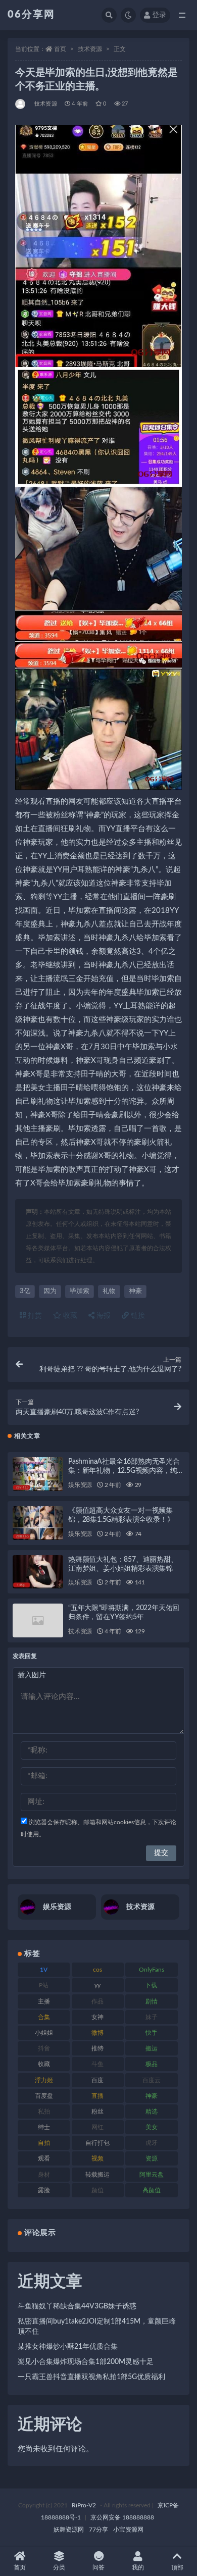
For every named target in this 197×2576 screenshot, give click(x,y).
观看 (44, 2158)
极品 (152, 2064)
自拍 (44, 2143)
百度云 (152, 2080)
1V (44, 1970)
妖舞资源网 (69, 2530)
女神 (97, 2017)
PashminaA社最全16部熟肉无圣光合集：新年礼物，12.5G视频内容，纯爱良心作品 (126, 1471)
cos (97, 1970)
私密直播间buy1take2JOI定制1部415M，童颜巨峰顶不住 (97, 2327)
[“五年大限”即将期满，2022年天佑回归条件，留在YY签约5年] (38, 1620)
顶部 (177, 2567)
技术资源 (90, 49)
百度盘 (44, 2096)
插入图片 (32, 1675)
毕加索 (80, 1291)
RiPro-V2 (84, 2505)
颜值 (97, 2190)
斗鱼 (97, 2064)
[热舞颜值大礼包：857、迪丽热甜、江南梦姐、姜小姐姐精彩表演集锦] (38, 1572)
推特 (97, 2048)
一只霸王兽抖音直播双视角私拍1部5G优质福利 (91, 2377)
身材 (44, 2175)
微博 (97, 2033)
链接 (137, 1316)
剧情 (152, 2001)
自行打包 (97, 2143)
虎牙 (152, 2143)
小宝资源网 (128, 2530)
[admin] (21, 104)
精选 (152, 2111)
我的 (138, 2567)
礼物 (109, 1291)
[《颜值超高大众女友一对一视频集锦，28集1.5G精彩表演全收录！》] (38, 1523)
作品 (97, 2001)
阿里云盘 (152, 2175)
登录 (159, 15)
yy (97, 1985)
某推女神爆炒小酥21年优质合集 (68, 2347)
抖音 (44, 2048)
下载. (152, 1985)
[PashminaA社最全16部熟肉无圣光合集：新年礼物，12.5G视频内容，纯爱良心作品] (38, 1474)
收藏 (69, 1316)
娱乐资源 (80, 1485)
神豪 (135, 1291)
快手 (152, 2033)
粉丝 (97, 2111)
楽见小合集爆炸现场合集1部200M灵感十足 (86, 2362)
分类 (59, 2567)
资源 (152, 2158)
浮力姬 (44, 2080)
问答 (98, 2567)
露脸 (44, 2190)
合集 (44, 2017)
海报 (103, 1316)
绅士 (44, 2127)
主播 (44, 2001)
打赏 (34, 1316)
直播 (97, 2096)
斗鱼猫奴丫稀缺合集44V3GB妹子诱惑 (77, 2306)
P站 (44, 1985)
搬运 (152, 2048)
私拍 (44, 2111)
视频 (97, 2158)
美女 (152, 2127)
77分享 (98, 2530)
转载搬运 (97, 2175)
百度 (97, 2080)
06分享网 (31, 15)
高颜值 (152, 2190)
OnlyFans (152, 1970)
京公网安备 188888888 (122, 2517)
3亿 (25, 1291)
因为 (50, 1291)
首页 (60, 49)
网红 (97, 2127)
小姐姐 (44, 2033)
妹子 (152, 2017)
